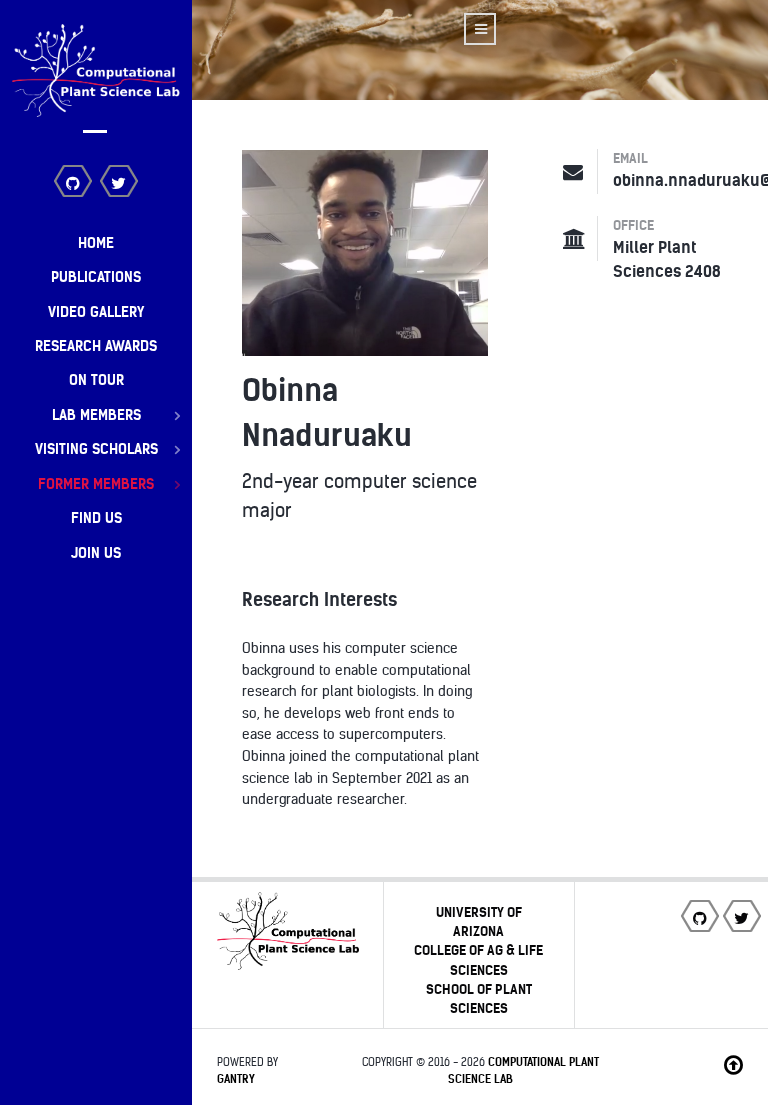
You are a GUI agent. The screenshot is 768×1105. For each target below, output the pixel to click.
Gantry (236, 1079)
